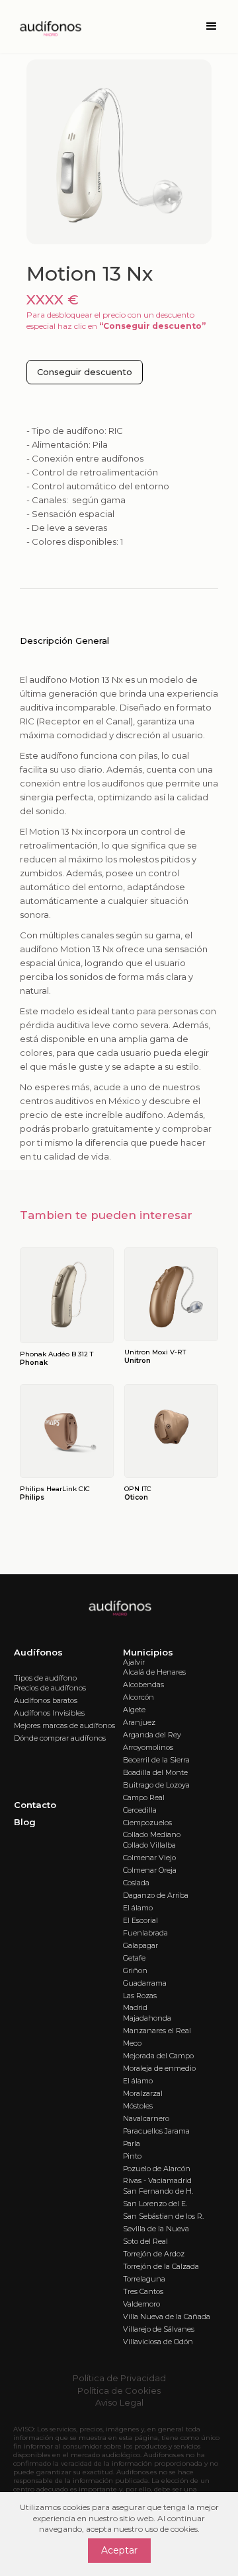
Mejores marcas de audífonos (64, 1725)
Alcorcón (139, 1697)
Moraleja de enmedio (159, 2068)
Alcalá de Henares (154, 1672)
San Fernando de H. (158, 2191)
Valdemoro (141, 2304)
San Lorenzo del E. (155, 2204)
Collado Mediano (152, 1834)
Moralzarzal (143, 2093)
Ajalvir (134, 1662)
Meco (132, 2043)
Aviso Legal (119, 2402)
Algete (134, 1710)
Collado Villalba (149, 1845)
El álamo (138, 1908)
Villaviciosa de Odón (158, 2342)
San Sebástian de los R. (163, 2216)
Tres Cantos (143, 2291)
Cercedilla (140, 1810)
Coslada (136, 1883)
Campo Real (144, 1797)
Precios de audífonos (50, 1688)
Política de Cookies (119, 2390)
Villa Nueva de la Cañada (167, 2316)
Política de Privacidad (119, 2378)
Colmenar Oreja (150, 1870)
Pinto (132, 2156)
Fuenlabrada (145, 1933)
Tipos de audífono (45, 1678)
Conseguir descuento (85, 372)
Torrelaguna (144, 2279)
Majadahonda (147, 2018)
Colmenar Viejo (149, 1858)
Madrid (135, 2007)
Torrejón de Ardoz (154, 2254)
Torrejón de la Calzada (161, 2266)
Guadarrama (145, 1983)
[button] (212, 26)
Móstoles (138, 2106)
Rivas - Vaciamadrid (157, 2180)
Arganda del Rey (152, 1735)
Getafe (134, 1958)
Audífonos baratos (46, 1700)
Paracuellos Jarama (156, 2131)
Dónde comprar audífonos (60, 1738)
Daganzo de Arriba (156, 1895)
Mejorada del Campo (158, 2056)
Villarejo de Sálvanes (159, 2329)
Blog (25, 1822)
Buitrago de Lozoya (156, 1785)
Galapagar (140, 1945)
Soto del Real (145, 2241)
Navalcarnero (146, 2118)
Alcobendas (143, 1685)
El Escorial (140, 1920)
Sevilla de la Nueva (156, 2229)
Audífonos (38, 1652)
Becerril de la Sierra (156, 1760)
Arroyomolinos (148, 1747)
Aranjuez (139, 1722)
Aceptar (119, 2550)
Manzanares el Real (157, 2031)
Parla (132, 2143)
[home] (46, 26)
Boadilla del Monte (155, 1772)
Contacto (35, 1805)
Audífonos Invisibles (49, 1713)
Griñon (135, 1970)
